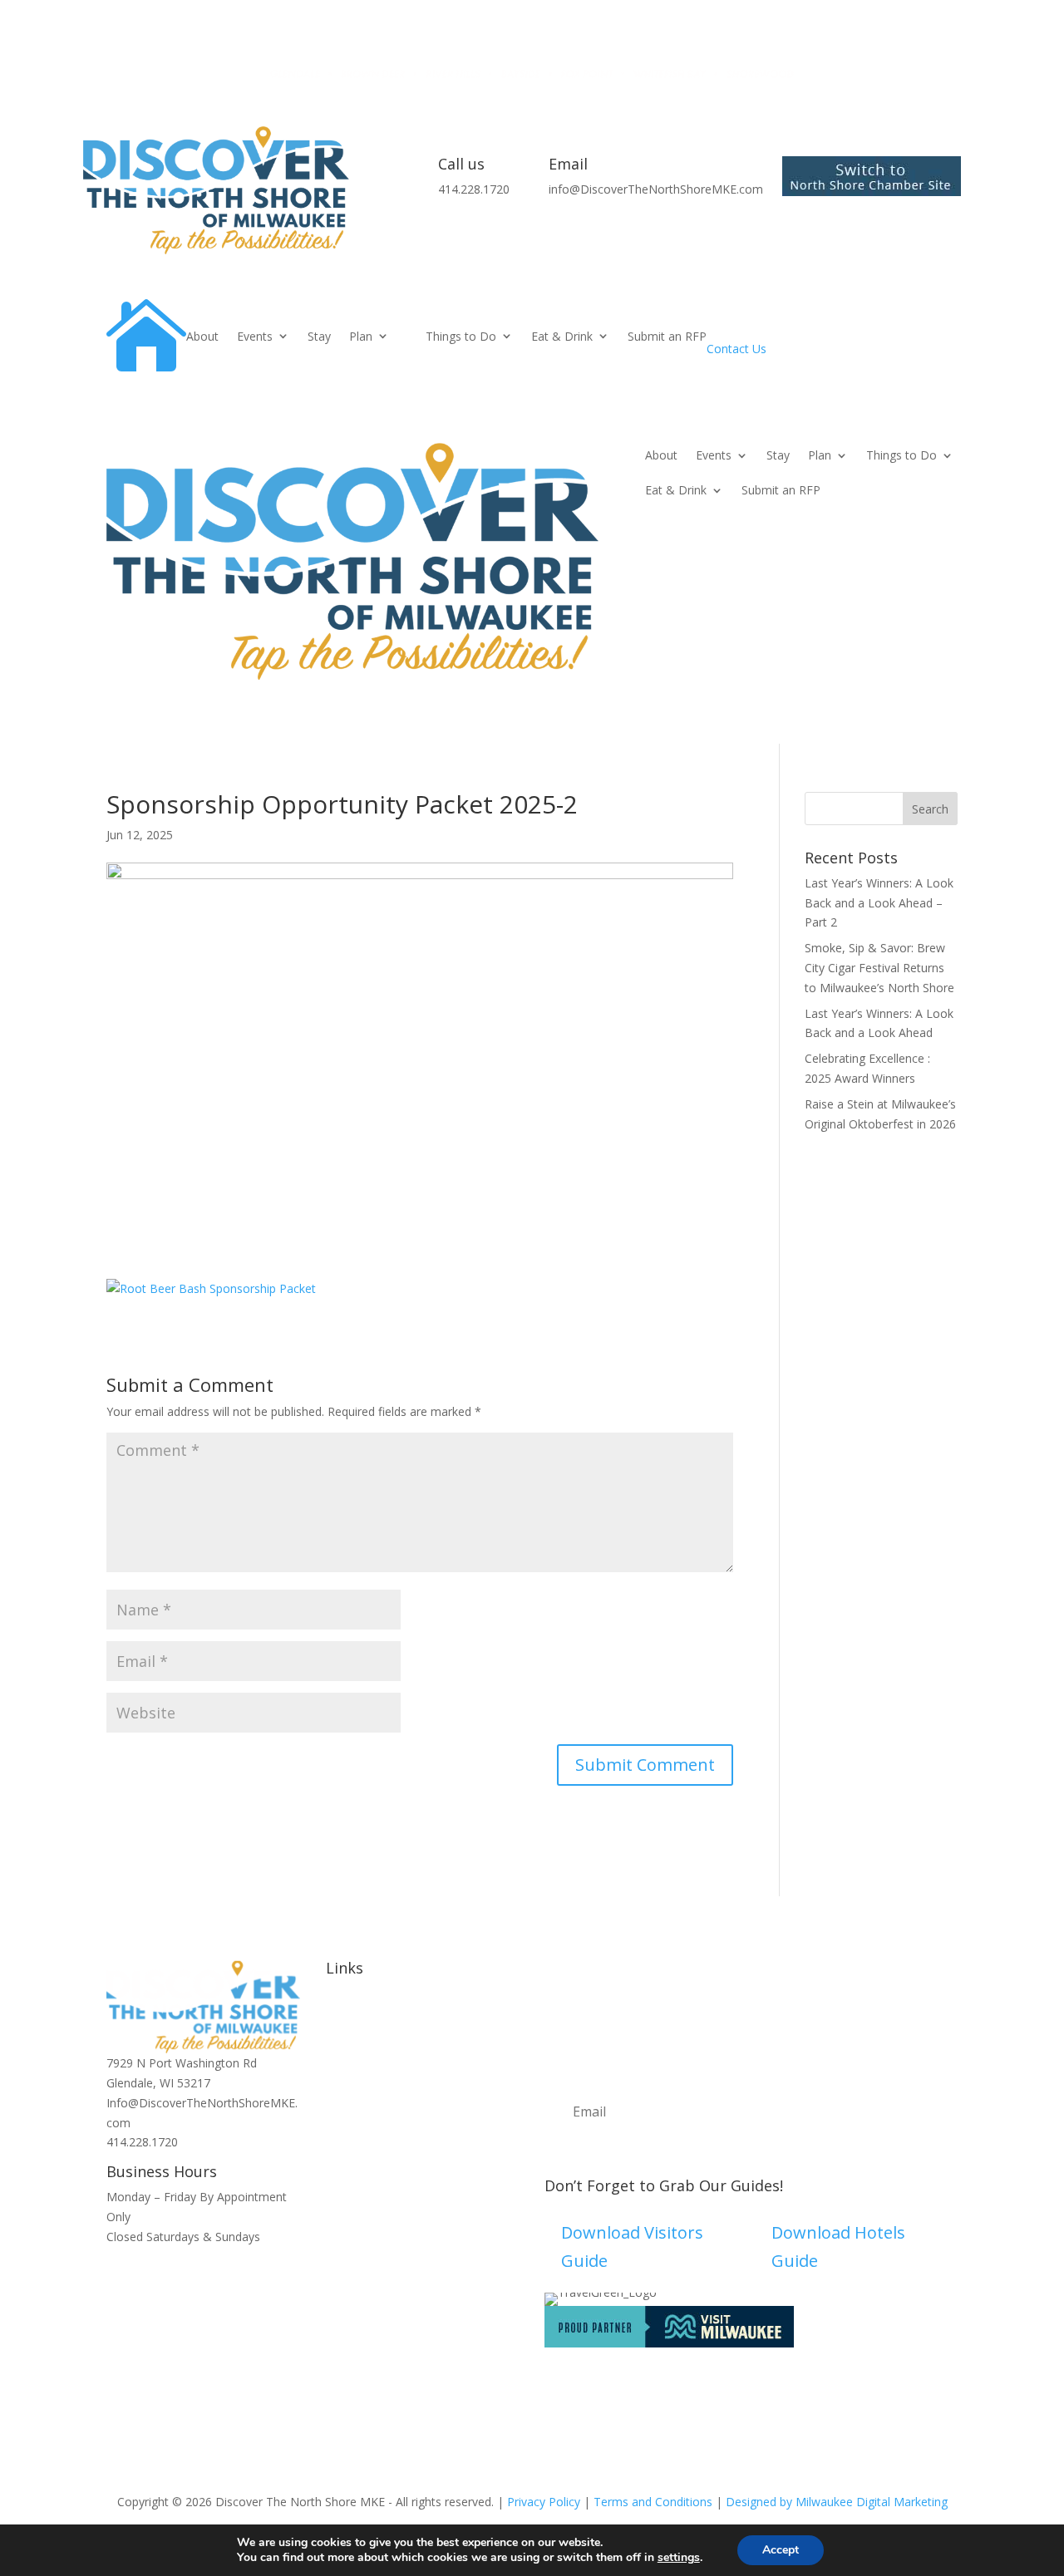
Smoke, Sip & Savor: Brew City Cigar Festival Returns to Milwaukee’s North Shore (879, 968)
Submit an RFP (667, 336)
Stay (319, 336)
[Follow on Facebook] (372, 2200)
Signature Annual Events (391, 2045)
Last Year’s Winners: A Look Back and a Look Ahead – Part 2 (879, 903)
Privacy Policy (544, 2502)
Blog (338, 2124)
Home (342, 2006)
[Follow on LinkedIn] (439, 2200)
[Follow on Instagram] (339, 2200)
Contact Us (736, 349)
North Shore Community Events (411, 2065)
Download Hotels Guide (838, 2247)
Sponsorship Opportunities (397, 2144)
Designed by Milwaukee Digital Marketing (837, 2502)
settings (679, 2558)
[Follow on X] (406, 2200)
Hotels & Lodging (373, 2084)
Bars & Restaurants (379, 2104)
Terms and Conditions (653, 2502)
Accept (781, 2550)
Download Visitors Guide (632, 2247)
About (202, 336)
